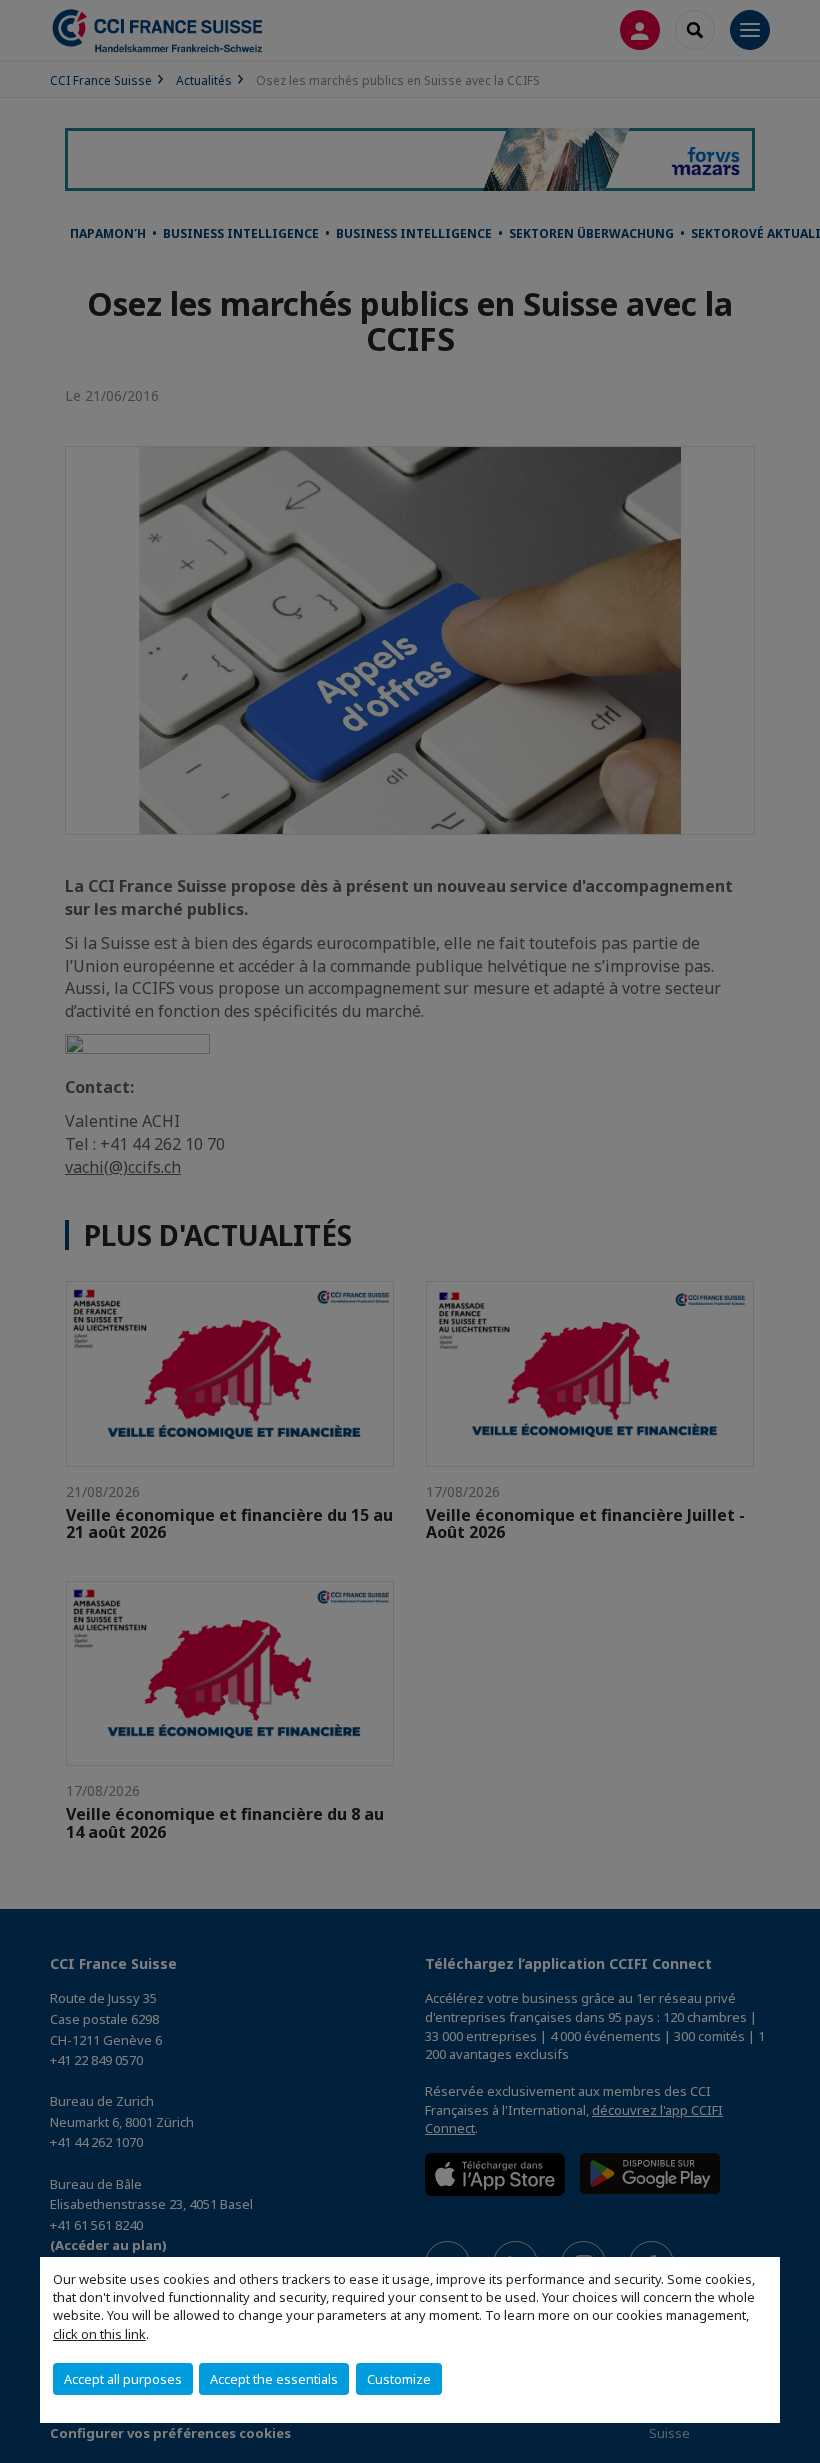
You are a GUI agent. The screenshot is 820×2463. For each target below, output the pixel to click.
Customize (399, 2379)
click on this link (99, 2334)
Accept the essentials (274, 2379)
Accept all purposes (123, 2379)
